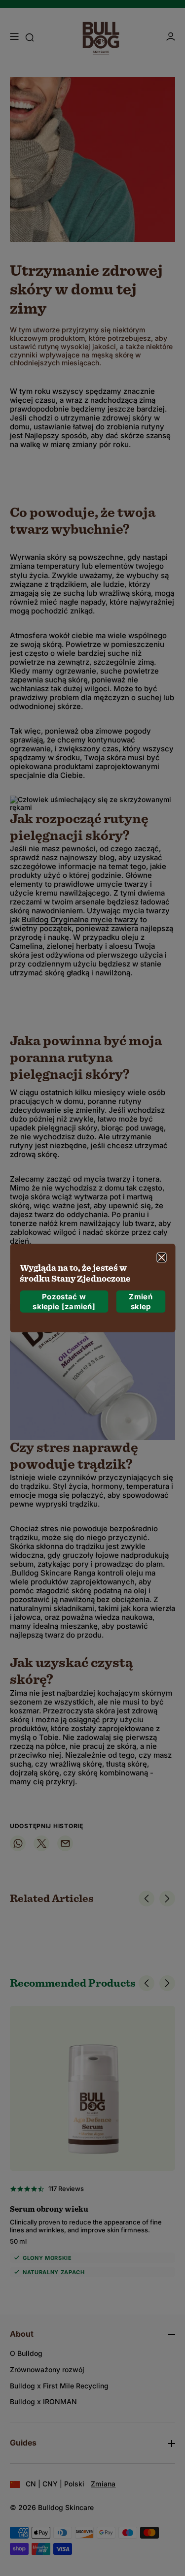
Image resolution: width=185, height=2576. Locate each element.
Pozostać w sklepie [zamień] (64, 1302)
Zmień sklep (141, 1302)
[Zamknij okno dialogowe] (161, 1257)
